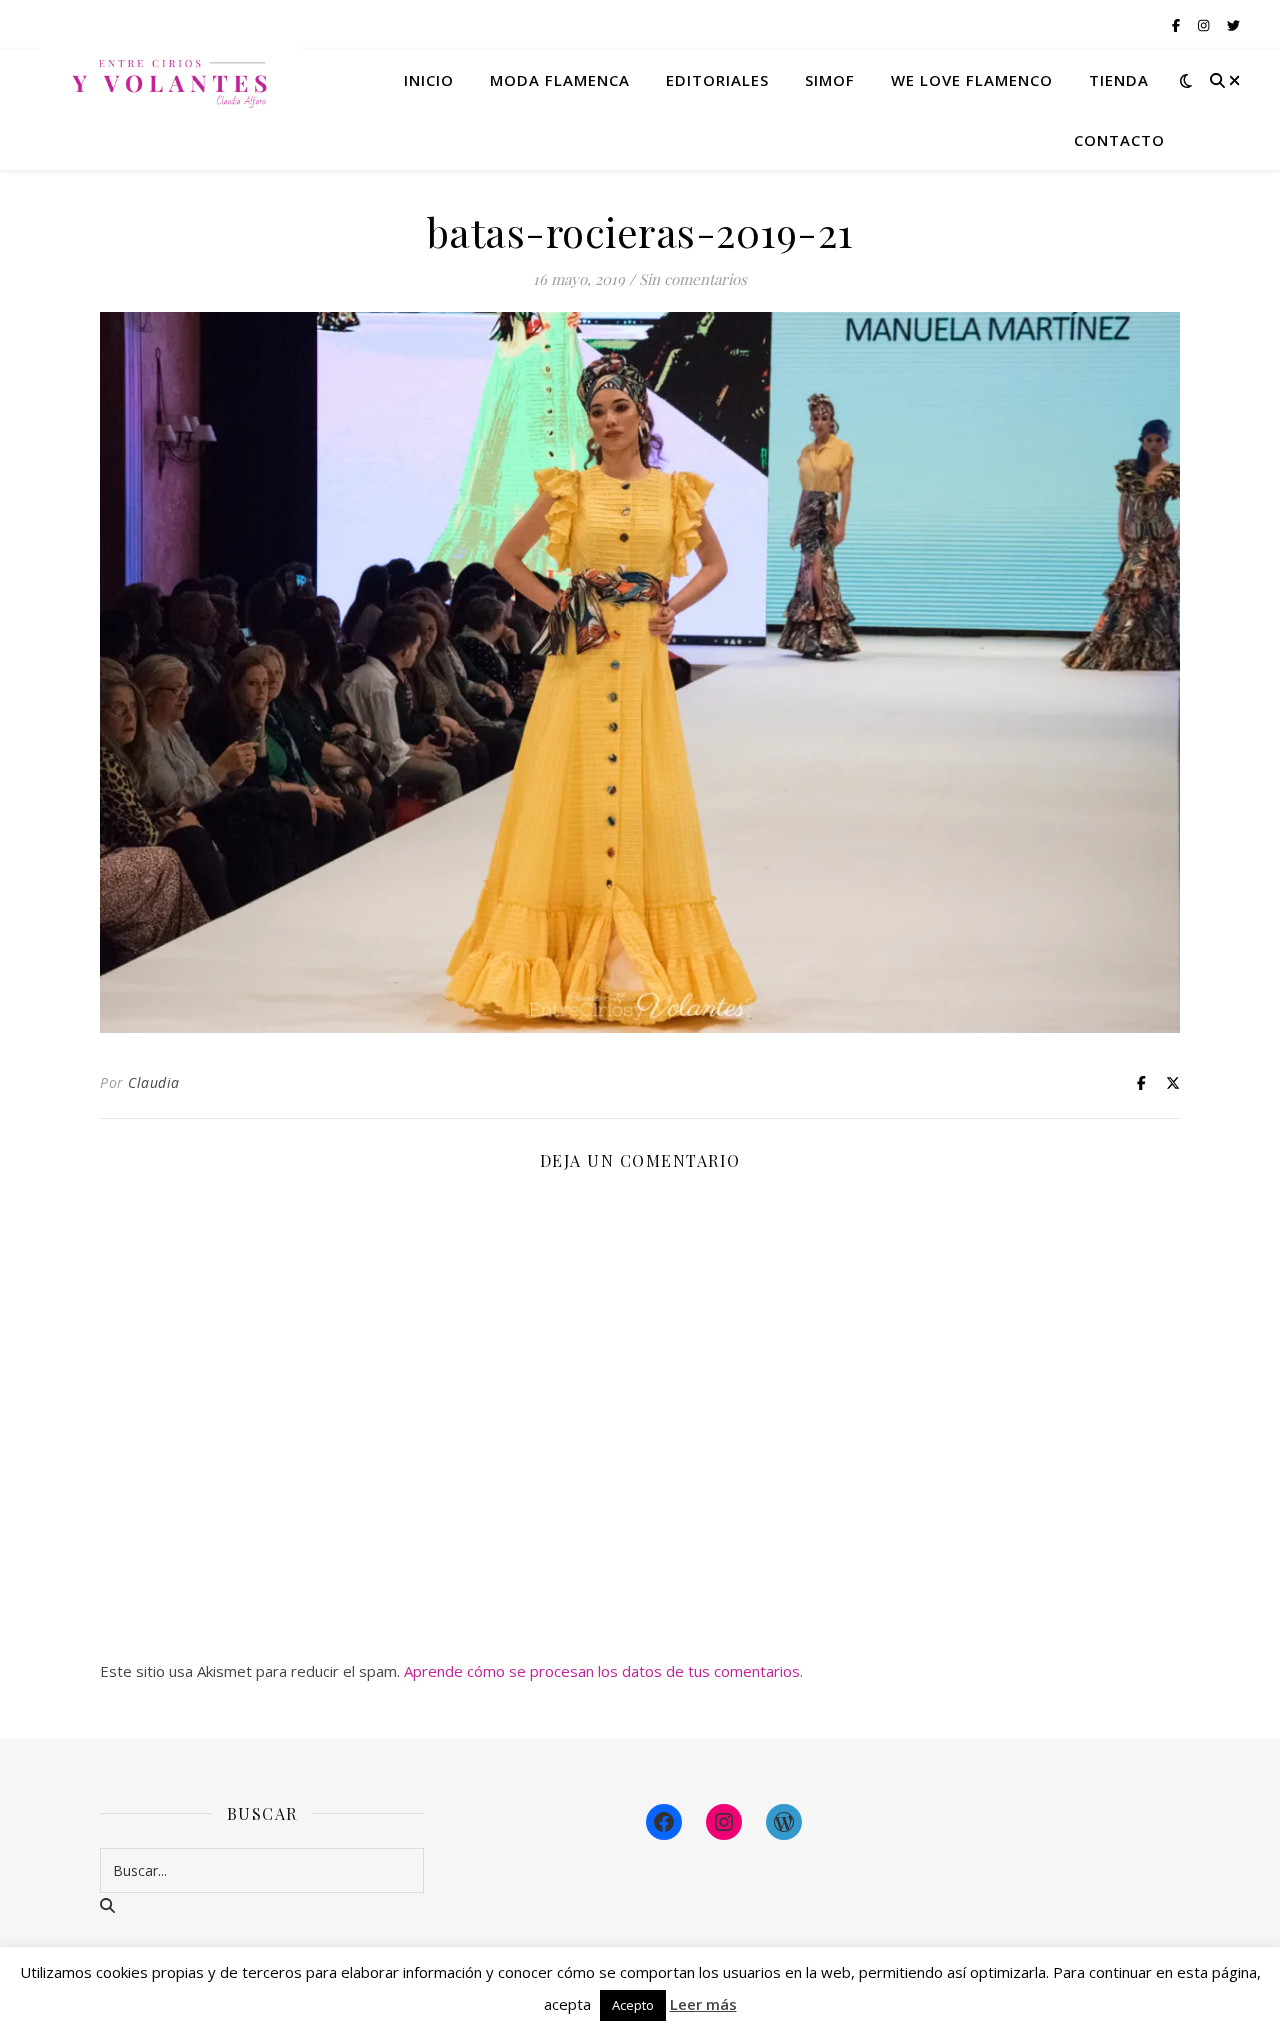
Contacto (1119, 140)
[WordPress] (784, 1822)
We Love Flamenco (972, 80)
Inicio (429, 80)
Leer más (703, 2004)
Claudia (154, 1082)
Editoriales (717, 80)
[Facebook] (664, 1822)
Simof (830, 80)
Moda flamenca (560, 80)
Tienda (1119, 80)
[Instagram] (724, 1822)
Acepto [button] (633, 2005)
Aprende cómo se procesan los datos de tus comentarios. (603, 1671)
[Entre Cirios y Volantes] (170, 80)
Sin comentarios (693, 279)
